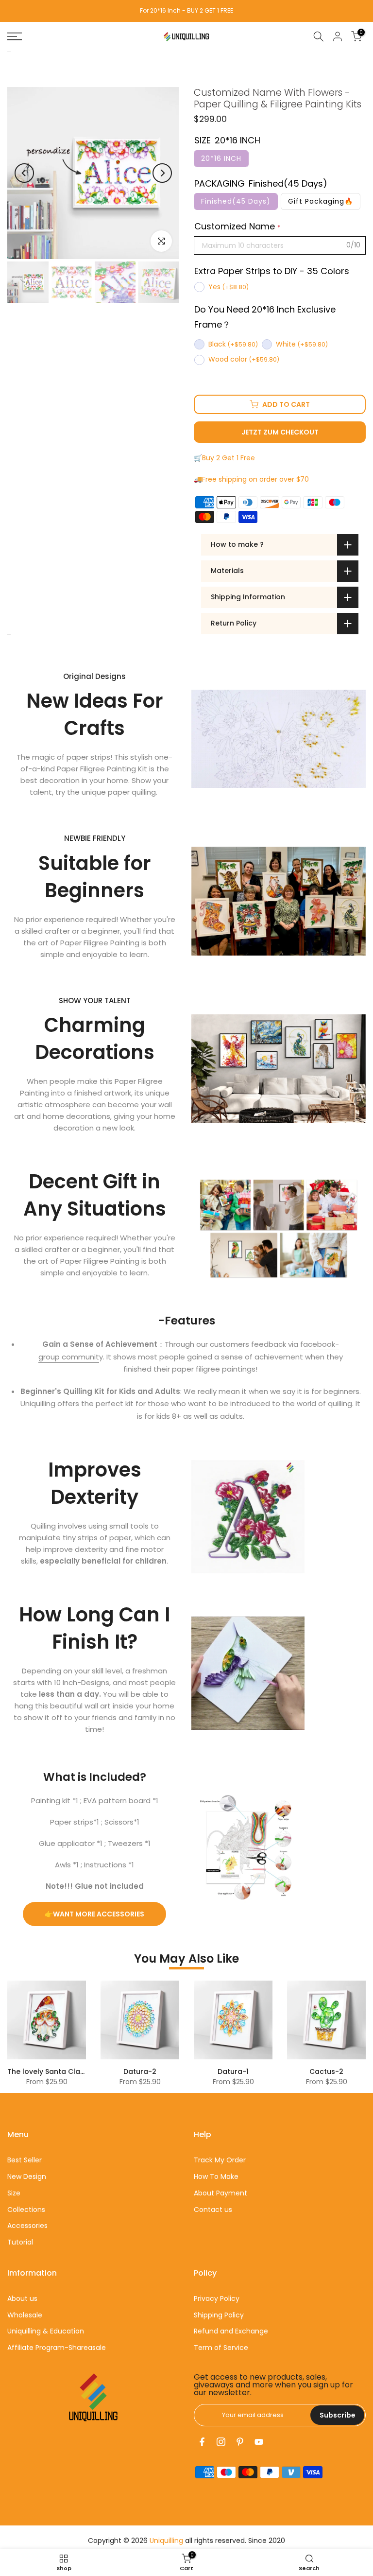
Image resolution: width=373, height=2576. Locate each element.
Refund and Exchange (231, 2331)
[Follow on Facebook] (202, 2442)
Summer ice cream (233, 2071)
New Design (27, 2176)
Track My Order (220, 2160)
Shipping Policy (219, 2315)
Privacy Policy (217, 2298)
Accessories (27, 2226)
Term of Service (221, 2348)
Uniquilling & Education (46, 2331)
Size (14, 2193)
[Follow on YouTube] (259, 2442)
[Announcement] (187, 11)
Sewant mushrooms (140, 2071)
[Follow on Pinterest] (240, 2442)
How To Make (216, 2176)
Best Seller (25, 2160)
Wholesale (25, 2315)
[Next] (162, 173)
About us (22, 2298)
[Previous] (24, 173)
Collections (26, 2210)
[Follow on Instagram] (221, 2442)
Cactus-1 (47, 2071)
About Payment (220, 2193)
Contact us (213, 2210)
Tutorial (20, 2242)
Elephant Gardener (327, 2071)
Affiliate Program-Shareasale (57, 2348)
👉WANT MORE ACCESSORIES (94, 1914)
